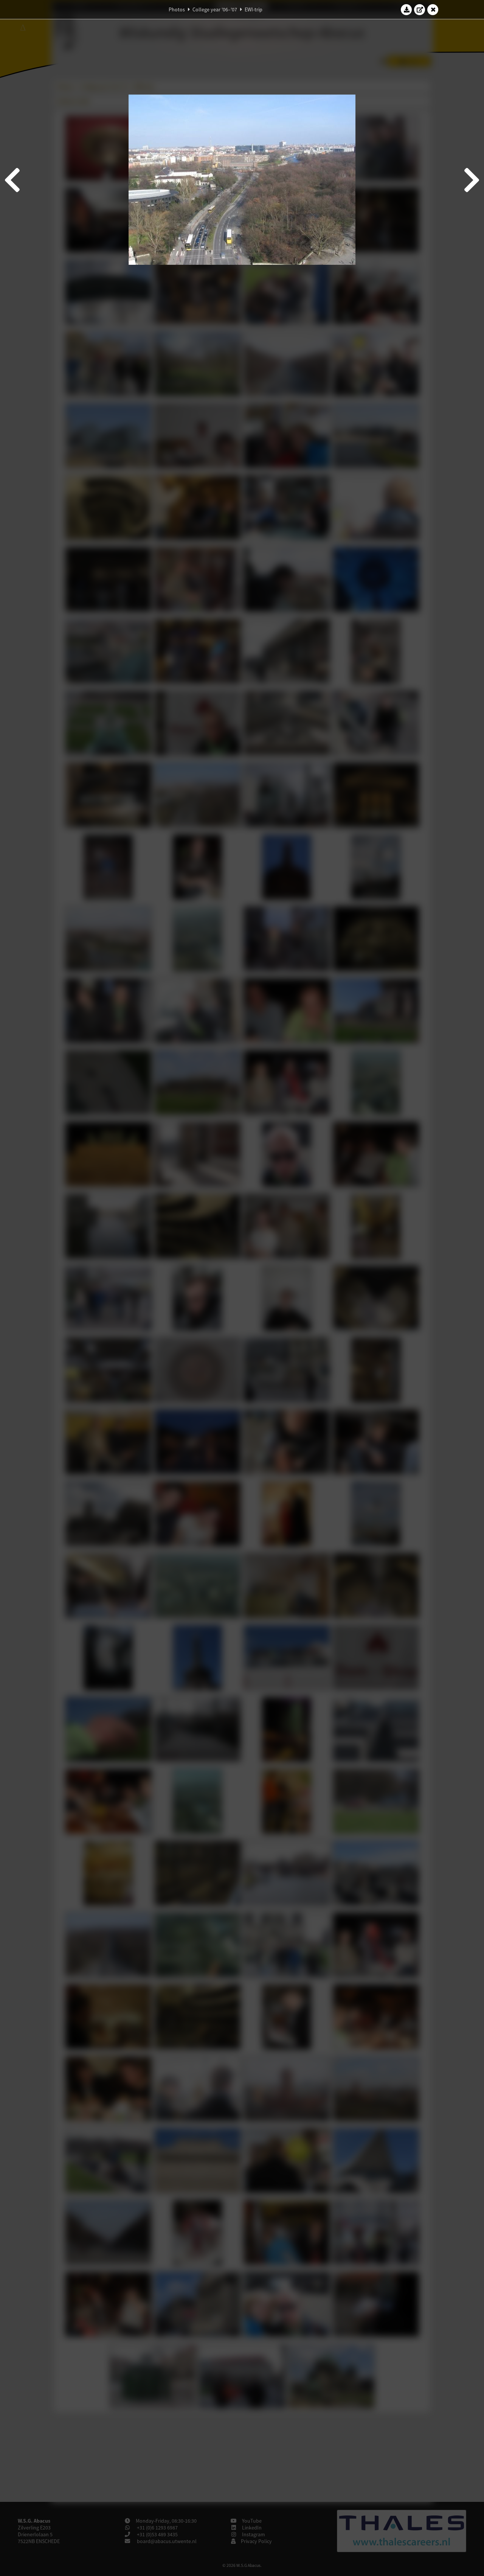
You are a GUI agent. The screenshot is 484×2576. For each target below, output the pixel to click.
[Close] (433, 9)
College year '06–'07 (215, 9)
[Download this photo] (406, 9)
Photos (177, 9)
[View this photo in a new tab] (420, 9)
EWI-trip (254, 9)
